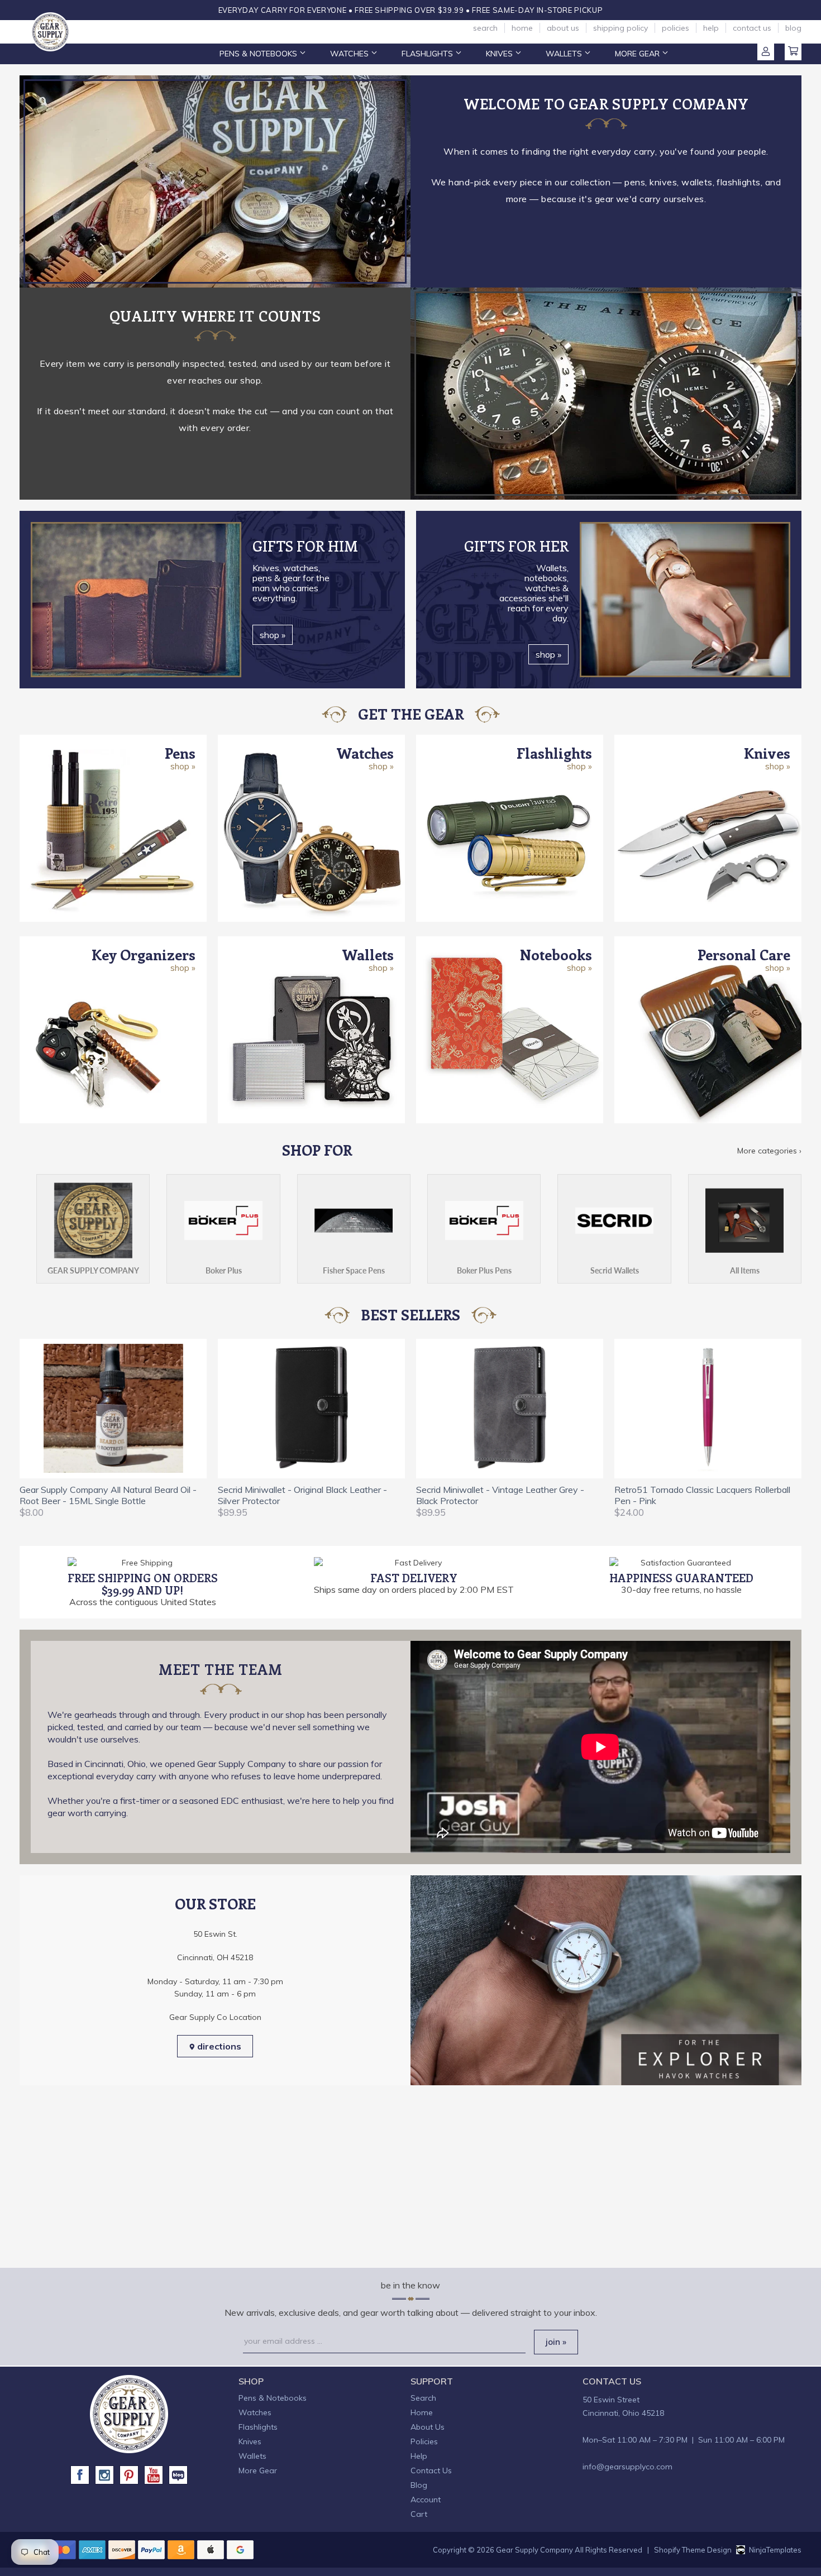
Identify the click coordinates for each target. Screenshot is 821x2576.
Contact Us (752, 28)
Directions (218, 2046)
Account (766, 52)
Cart (793, 52)
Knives (500, 54)
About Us (563, 28)
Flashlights (428, 54)
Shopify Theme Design (693, 2550)
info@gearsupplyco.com (627, 2467)
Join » (556, 2342)
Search (485, 28)
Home (522, 28)
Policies (676, 28)
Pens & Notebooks (259, 54)
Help (711, 28)
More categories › (769, 1151)
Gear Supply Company (534, 2550)
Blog (793, 28)
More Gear (638, 54)
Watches (350, 54)
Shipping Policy (620, 28)
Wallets (565, 54)
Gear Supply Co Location (215, 2017)
